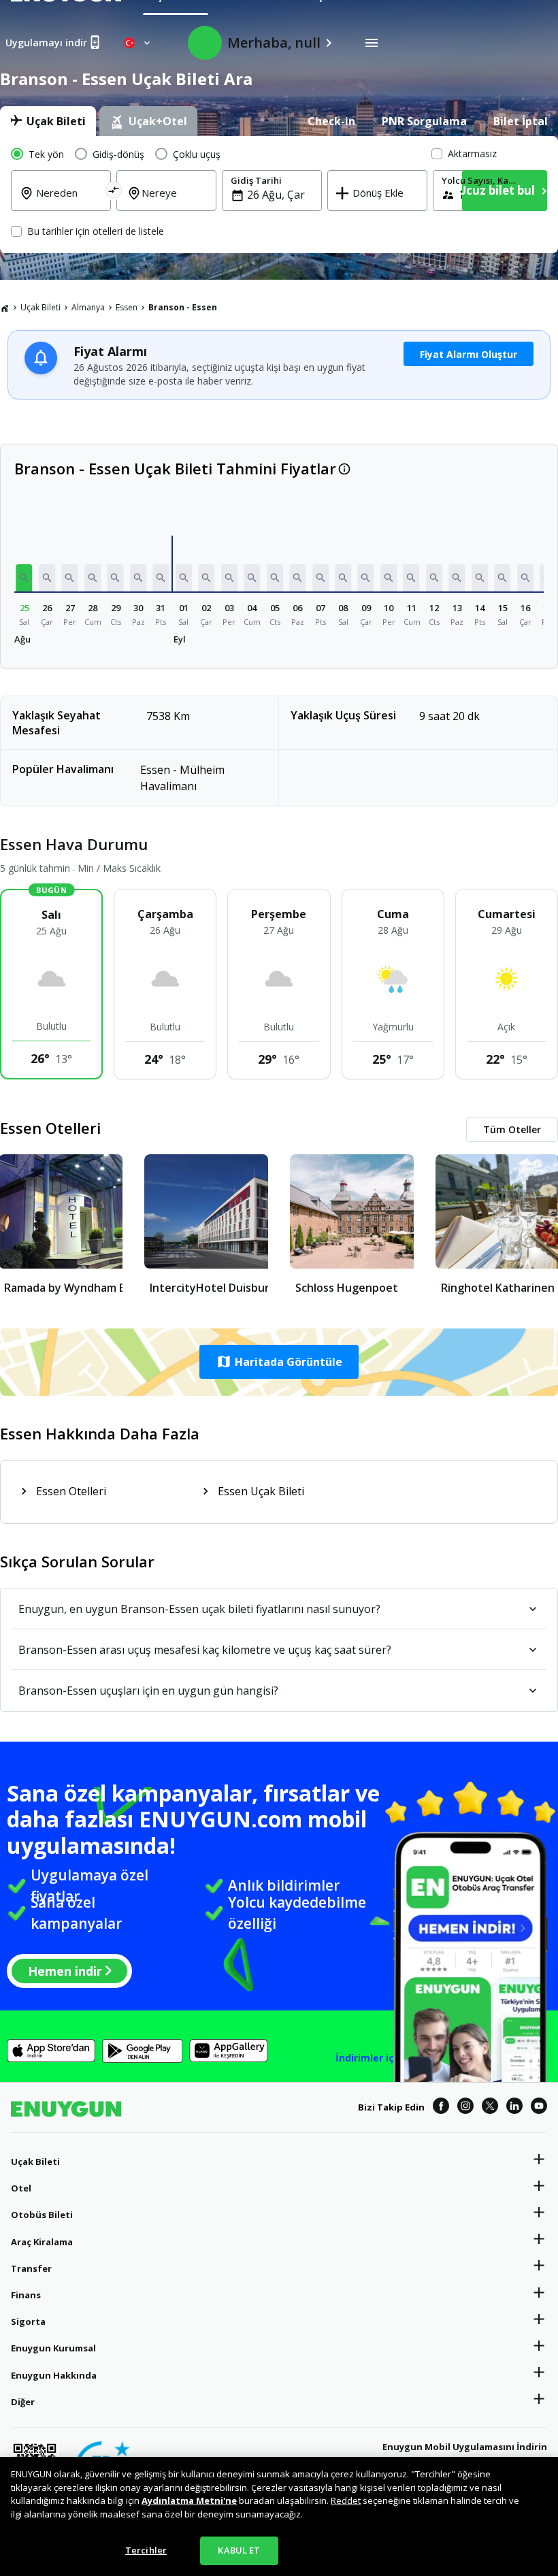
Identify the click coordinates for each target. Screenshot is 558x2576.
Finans (26, 2295)
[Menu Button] (372, 43)
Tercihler (146, 2550)
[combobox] (69, 202)
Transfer (31, 2268)
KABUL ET (239, 2550)
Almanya (88, 307)
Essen (127, 307)
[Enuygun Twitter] (490, 2108)
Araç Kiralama (42, 2242)
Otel (21, 2188)
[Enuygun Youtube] (539, 2108)
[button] (24, 578)
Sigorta (28, 2321)
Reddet (346, 2500)
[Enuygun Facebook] (441, 2108)
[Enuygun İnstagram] (465, 2108)
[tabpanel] (279, 195)
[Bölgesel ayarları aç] (138, 43)
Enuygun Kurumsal (53, 2348)
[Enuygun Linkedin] (514, 2108)
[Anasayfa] (5, 308)
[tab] (48, 121)
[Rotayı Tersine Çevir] (113, 192)
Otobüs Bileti (42, 2215)
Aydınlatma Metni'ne (189, 2500)
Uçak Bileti (40, 307)
